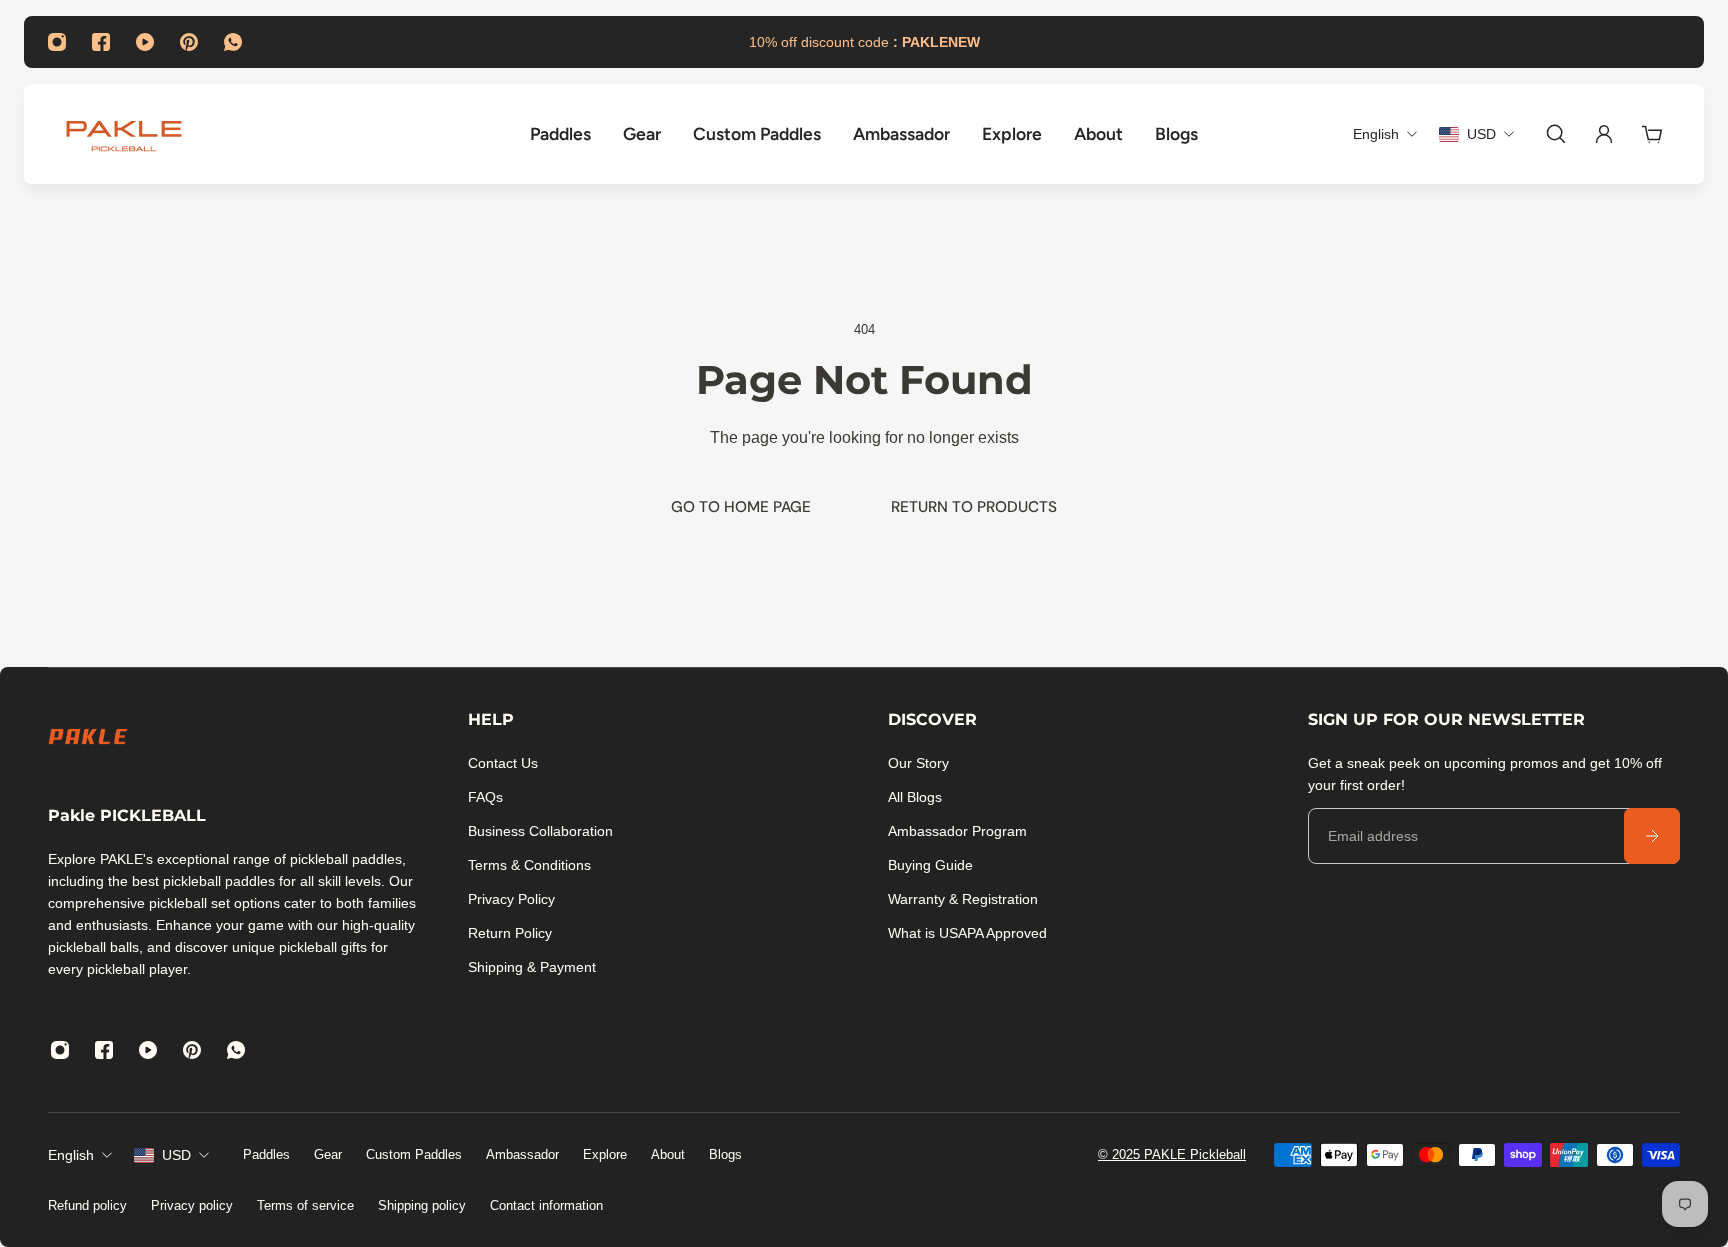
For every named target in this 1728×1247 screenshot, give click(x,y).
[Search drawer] (1556, 134)
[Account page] (1604, 134)
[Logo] (124, 134)
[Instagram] (57, 42)
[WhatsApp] (233, 42)
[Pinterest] (189, 42)
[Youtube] (145, 42)
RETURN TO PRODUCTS (974, 507)
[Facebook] (101, 42)
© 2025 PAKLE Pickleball (1172, 1154)
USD (176, 1155)
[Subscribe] (1652, 836)
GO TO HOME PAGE (741, 507)
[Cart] (1652, 134)
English (71, 1155)
